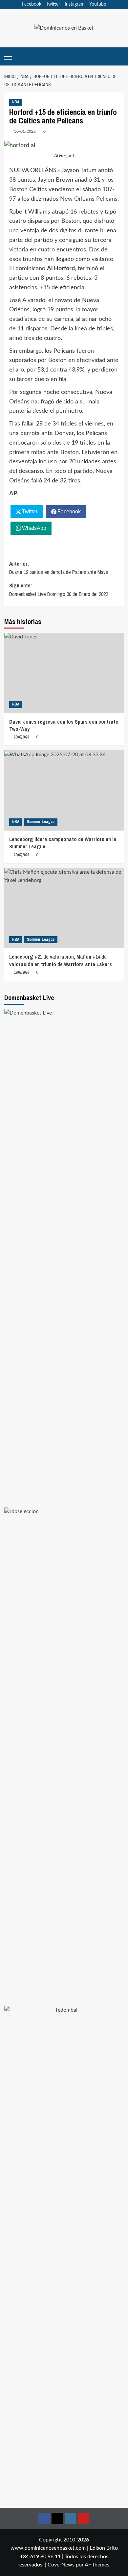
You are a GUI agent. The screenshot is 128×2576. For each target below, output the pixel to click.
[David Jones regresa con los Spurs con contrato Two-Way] (64, 673)
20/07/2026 (21, 855)
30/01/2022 (25, 131)
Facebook (32, 4)
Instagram (75, 4)
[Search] (120, 56)
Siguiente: (59, 590)
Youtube (98, 4)
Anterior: (59, 568)
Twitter (53, 4)
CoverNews (61, 2565)
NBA (16, 102)
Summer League (41, 822)
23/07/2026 (21, 737)
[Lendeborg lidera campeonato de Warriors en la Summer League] (64, 790)
